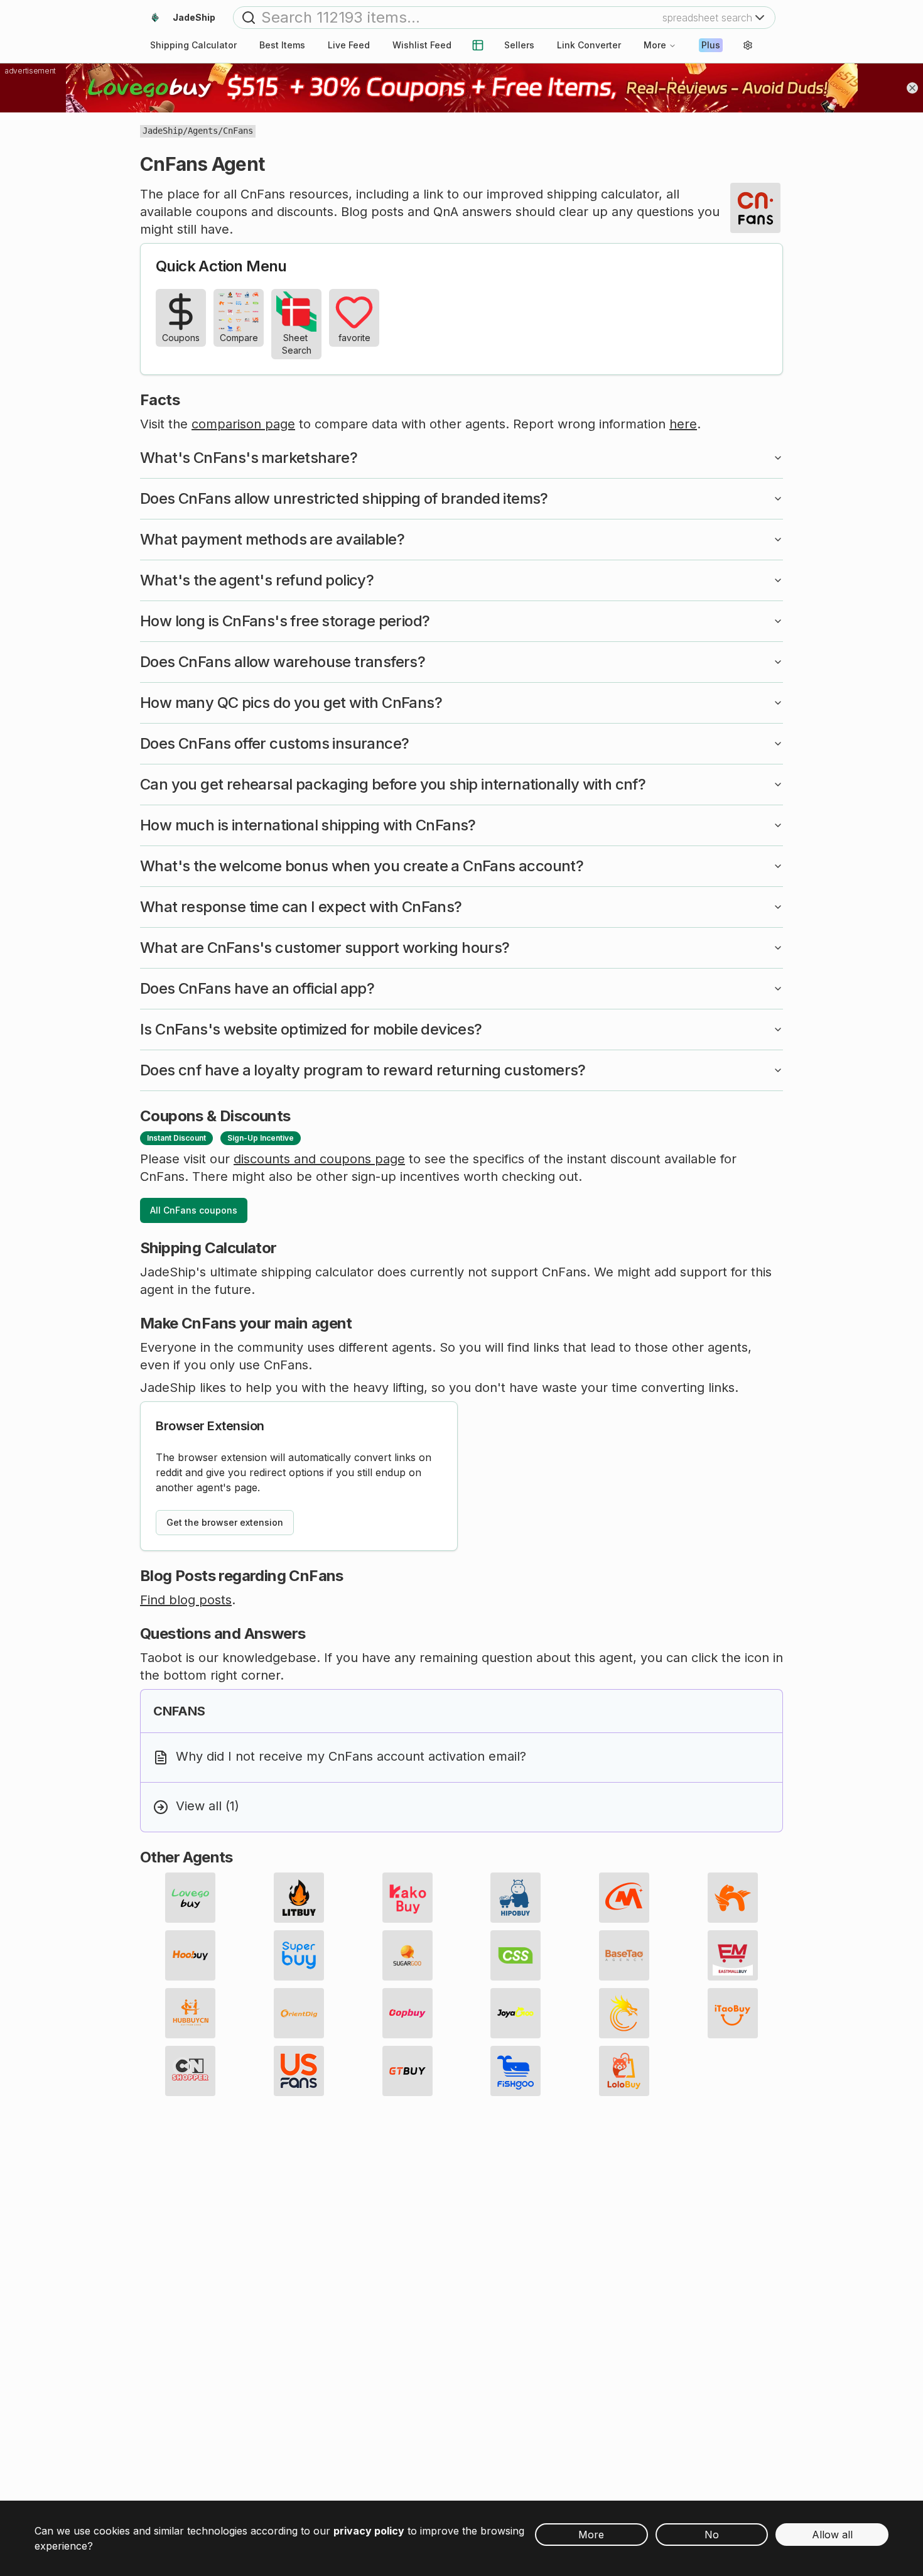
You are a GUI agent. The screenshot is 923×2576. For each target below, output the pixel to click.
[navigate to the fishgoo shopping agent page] (515, 2071)
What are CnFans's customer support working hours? (325, 948)
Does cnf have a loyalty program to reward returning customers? (363, 1070)
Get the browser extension (225, 1522)
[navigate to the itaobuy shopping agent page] (733, 2013)
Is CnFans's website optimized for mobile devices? (311, 1029)
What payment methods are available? (272, 539)
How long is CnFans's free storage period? (285, 621)
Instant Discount (176, 1138)
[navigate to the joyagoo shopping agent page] (515, 2013)
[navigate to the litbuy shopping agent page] (299, 1898)
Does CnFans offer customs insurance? (274, 743)
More (655, 45)
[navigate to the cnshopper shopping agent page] (190, 2071)
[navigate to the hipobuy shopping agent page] (515, 1898)
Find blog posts (186, 1600)
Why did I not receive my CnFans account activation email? (351, 1756)
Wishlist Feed (422, 45)
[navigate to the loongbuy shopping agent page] (624, 2013)
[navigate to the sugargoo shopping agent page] (408, 1955)
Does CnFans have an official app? (257, 988)
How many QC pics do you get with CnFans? (291, 703)
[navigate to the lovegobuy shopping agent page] (190, 1898)
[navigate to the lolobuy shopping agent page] (624, 2071)
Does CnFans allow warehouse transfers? (283, 662)
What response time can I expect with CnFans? (301, 907)
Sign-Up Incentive (261, 1138)
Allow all (832, 2535)
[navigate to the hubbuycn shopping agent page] (190, 2013)
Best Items (282, 45)
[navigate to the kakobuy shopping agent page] (408, 1898)
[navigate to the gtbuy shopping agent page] (408, 2071)
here (683, 424)
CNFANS (179, 1711)
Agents (203, 131)
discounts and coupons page (319, 1159)
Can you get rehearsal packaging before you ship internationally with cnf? (393, 784)
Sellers (519, 45)
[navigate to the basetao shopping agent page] (624, 1955)
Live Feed (349, 45)
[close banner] (912, 88)
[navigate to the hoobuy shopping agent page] (190, 1955)
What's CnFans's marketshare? (249, 458)
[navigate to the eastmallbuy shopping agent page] (733, 1955)
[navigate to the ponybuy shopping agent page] (733, 1898)
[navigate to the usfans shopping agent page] (299, 2071)
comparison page (243, 424)
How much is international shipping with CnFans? (308, 825)
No (712, 2535)
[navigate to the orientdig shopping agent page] (299, 2013)
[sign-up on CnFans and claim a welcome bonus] (755, 208)
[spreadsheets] (478, 45)
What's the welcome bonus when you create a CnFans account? (362, 866)
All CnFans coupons (194, 1210)
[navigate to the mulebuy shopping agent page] (624, 1898)
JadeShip (163, 131)
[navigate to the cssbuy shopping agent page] (515, 1955)
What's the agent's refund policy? (257, 580)
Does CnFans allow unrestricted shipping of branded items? (344, 498)
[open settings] (748, 45)
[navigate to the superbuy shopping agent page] (299, 1955)
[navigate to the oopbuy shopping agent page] (408, 2013)
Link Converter (589, 45)
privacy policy (369, 2531)
